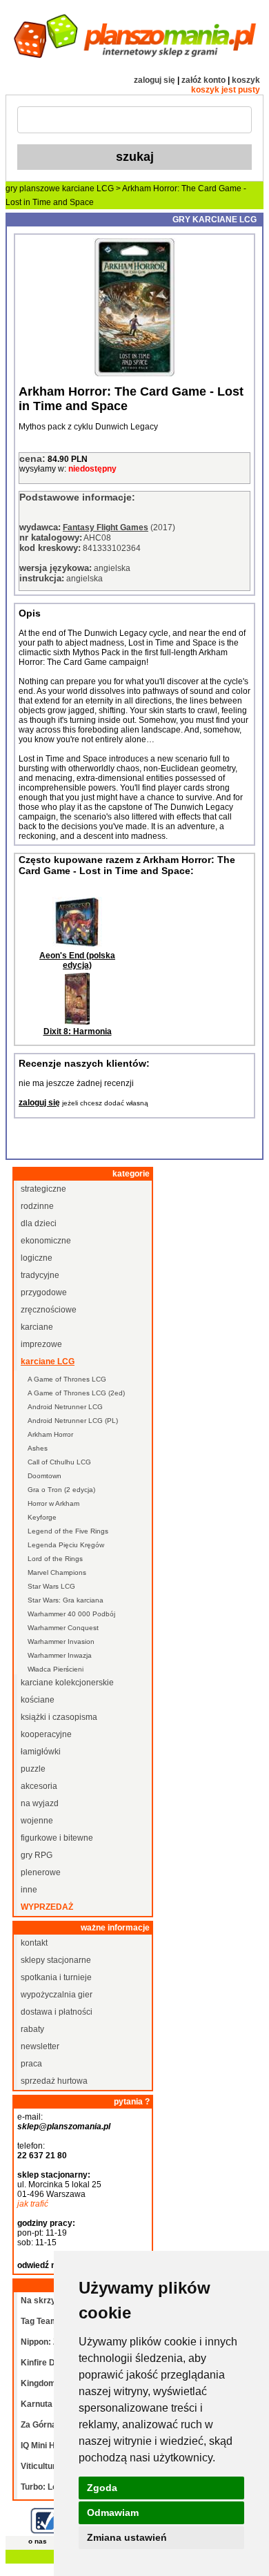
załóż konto (203, 80)
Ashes (38, 1448)
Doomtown (44, 1476)
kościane (38, 1700)
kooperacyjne (46, 1734)
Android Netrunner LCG (65, 1407)
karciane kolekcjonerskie (67, 1683)
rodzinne (37, 1206)
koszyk (246, 80)
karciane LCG (88, 188)
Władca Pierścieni (56, 1669)
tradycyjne (40, 1275)
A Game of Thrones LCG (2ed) (76, 1393)
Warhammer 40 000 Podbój (71, 1614)
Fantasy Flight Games (106, 527)
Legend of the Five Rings (68, 1531)
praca (31, 2064)
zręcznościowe (49, 1310)
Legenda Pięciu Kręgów (66, 1545)
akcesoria (39, 1786)
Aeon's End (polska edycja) (77, 960)
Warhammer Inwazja (60, 1655)
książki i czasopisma (59, 1717)
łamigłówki (41, 1752)
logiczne (37, 1258)
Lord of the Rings (55, 1559)
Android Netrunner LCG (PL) (73, 1421)
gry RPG (37, 1855)
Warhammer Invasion (61, 1642)
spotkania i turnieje (56, 1977)
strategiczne (43, 1189)
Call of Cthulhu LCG (59, 1462)
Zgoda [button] (102, 2488)
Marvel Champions (57, 1572)
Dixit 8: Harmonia (78, 1032)
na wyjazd (40, 1803)
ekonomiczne (46, 1241)
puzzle (33, 1769)
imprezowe (41, 1344)
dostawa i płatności (57, 2012)
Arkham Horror (50, 1434)
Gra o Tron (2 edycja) (61, 1490)
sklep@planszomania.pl (64, 2127)
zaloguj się (155, 80)
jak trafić (33, 2204)
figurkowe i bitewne (57, 1838)
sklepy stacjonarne (56, 1960)
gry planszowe (33, 188)
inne (29, 1890)
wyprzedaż (47, 1907)
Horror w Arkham (53, 1503)
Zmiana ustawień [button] (127, 2537)
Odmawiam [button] (113, 2512)
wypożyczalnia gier (57, 1995)
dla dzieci (39, 1223)
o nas (38, 2541)
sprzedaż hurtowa (54, 2081)
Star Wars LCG (51, 1586)
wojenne (37, 1821)
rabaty (32, 2029)
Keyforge (42, 1517)
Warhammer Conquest (63, 1628)
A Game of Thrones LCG (67, 1379)
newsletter (40, 2046)
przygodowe (44, 1292)
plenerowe (41, 1872)
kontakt (34, 1943)
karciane (37, 1327)
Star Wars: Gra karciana (66, 1600)
